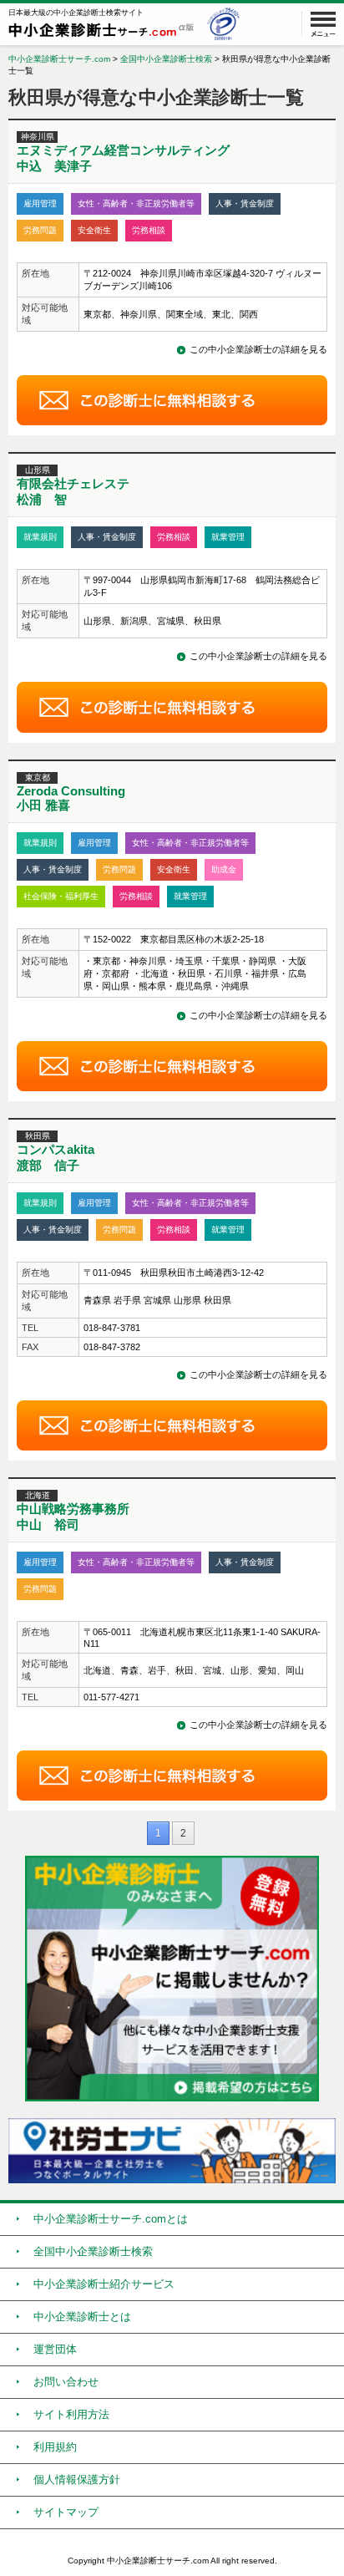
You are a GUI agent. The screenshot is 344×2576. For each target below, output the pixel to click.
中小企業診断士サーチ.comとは (111, 2219)
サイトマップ (66, 2512)
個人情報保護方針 (77, 2479)
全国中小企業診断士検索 (166, 59)
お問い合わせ (66, 2382)
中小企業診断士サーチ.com (59, 59)
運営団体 (55, 2349)
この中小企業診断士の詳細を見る (258, 349)
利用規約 (55, 2447)
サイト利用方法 (71, 2414)
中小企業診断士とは (82, 2317)
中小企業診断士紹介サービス (104, 2284)
